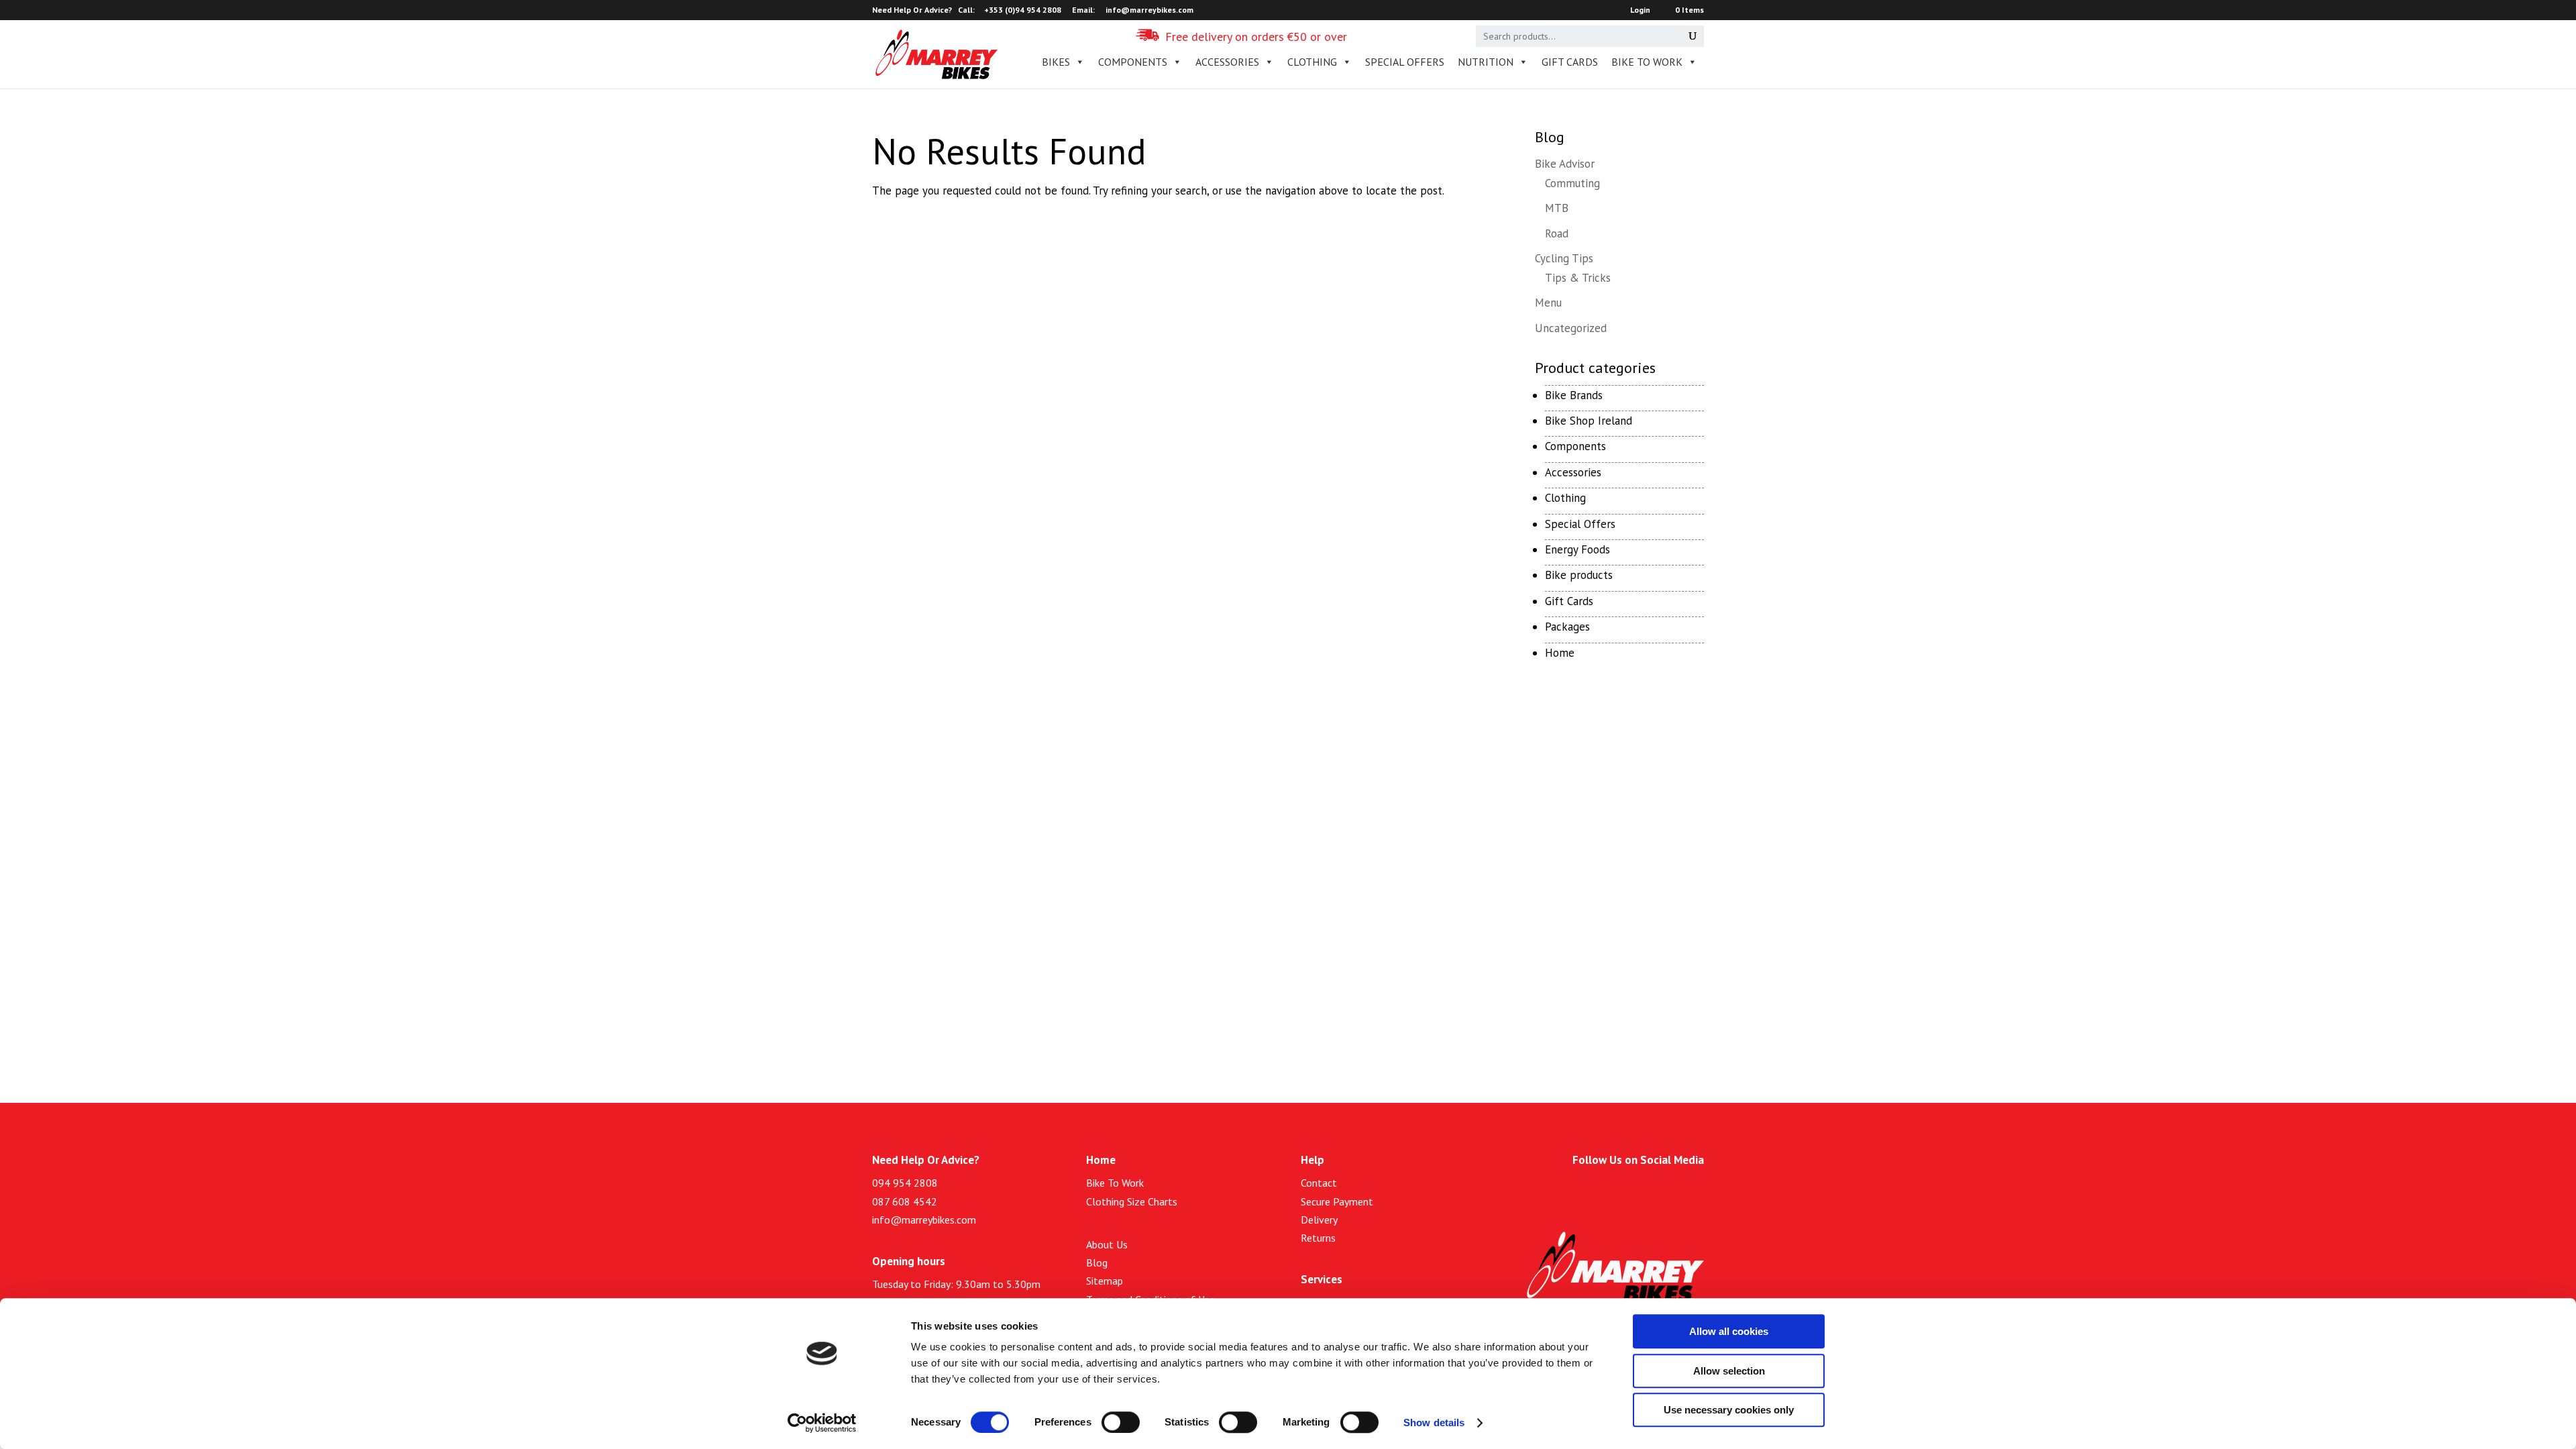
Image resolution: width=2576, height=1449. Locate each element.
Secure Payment (1337, 1201)
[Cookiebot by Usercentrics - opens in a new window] (822, 1423)
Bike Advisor (1565, 164)
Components (1575, 446)
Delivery (1319, 1220)
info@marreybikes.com (924, 1220)
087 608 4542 (905, 1201)
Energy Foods (1577, 549)
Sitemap (1105, 1281)
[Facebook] (1604, 1190)
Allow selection (1729, 1371)
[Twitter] (1635, 1190)
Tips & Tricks (1578, 278)
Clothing (1565, 498)
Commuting (1572, 183)
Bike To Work (1647, 62)
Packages (1567, 627)
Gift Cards (1570, 62)
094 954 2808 (905, 1183)
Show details (1434, 1423)
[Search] (1692, 36)
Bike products (1579, 575)
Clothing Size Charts (1132, 1201)
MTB (1557, 208)
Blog (1097, 1263)
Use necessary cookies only (1729, 1410)
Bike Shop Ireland (1589, 421)
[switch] (1121, 1422)
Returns (1318, 1238)
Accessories (1573, 472)
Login (1640, 10)
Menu (1548, 303)
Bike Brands (1574, 395)
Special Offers (1580, 524)
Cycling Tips (1564, 258)
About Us (1107, 1244)
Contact (1319, 1183)
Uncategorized (1571, 328)
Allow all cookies (1729, 1331)
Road (1557, 233)
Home (1560, 653)
